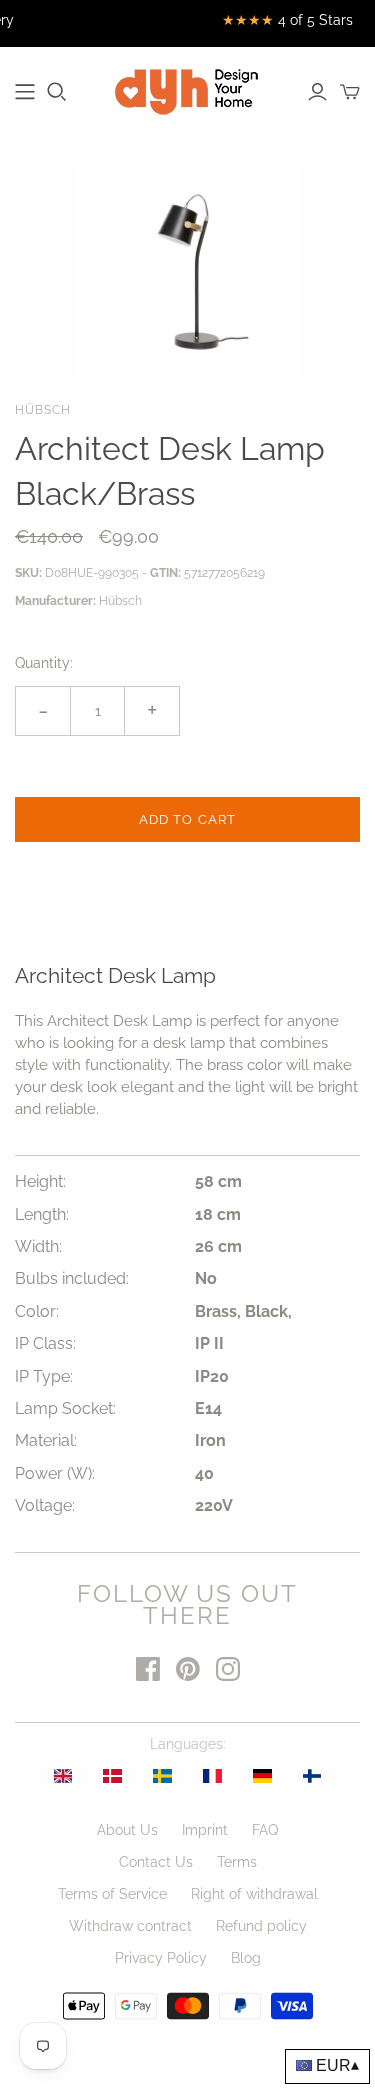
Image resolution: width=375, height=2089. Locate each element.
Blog (246, 1958)
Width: (38, 1246)
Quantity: (44, 663)
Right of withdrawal (254, 1894)
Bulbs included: (72, 1278)
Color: (37, 1311)
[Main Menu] (25, 92)
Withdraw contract (130, 1926)
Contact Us (156, 1862)
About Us (127, 1830)
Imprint (205, 1830)
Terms (237, 1862)
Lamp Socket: (65, 1408)
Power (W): (55, 1473)
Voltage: (45, 1505)
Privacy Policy (161, 1958)
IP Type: (44, 1376)
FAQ (265, 1830)
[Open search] (57, 92)
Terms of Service (112, 1894)
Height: (40, 1181)
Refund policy (261, 1926)
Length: (42, 1214)
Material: (46, 1440)
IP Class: (45, 1343)
